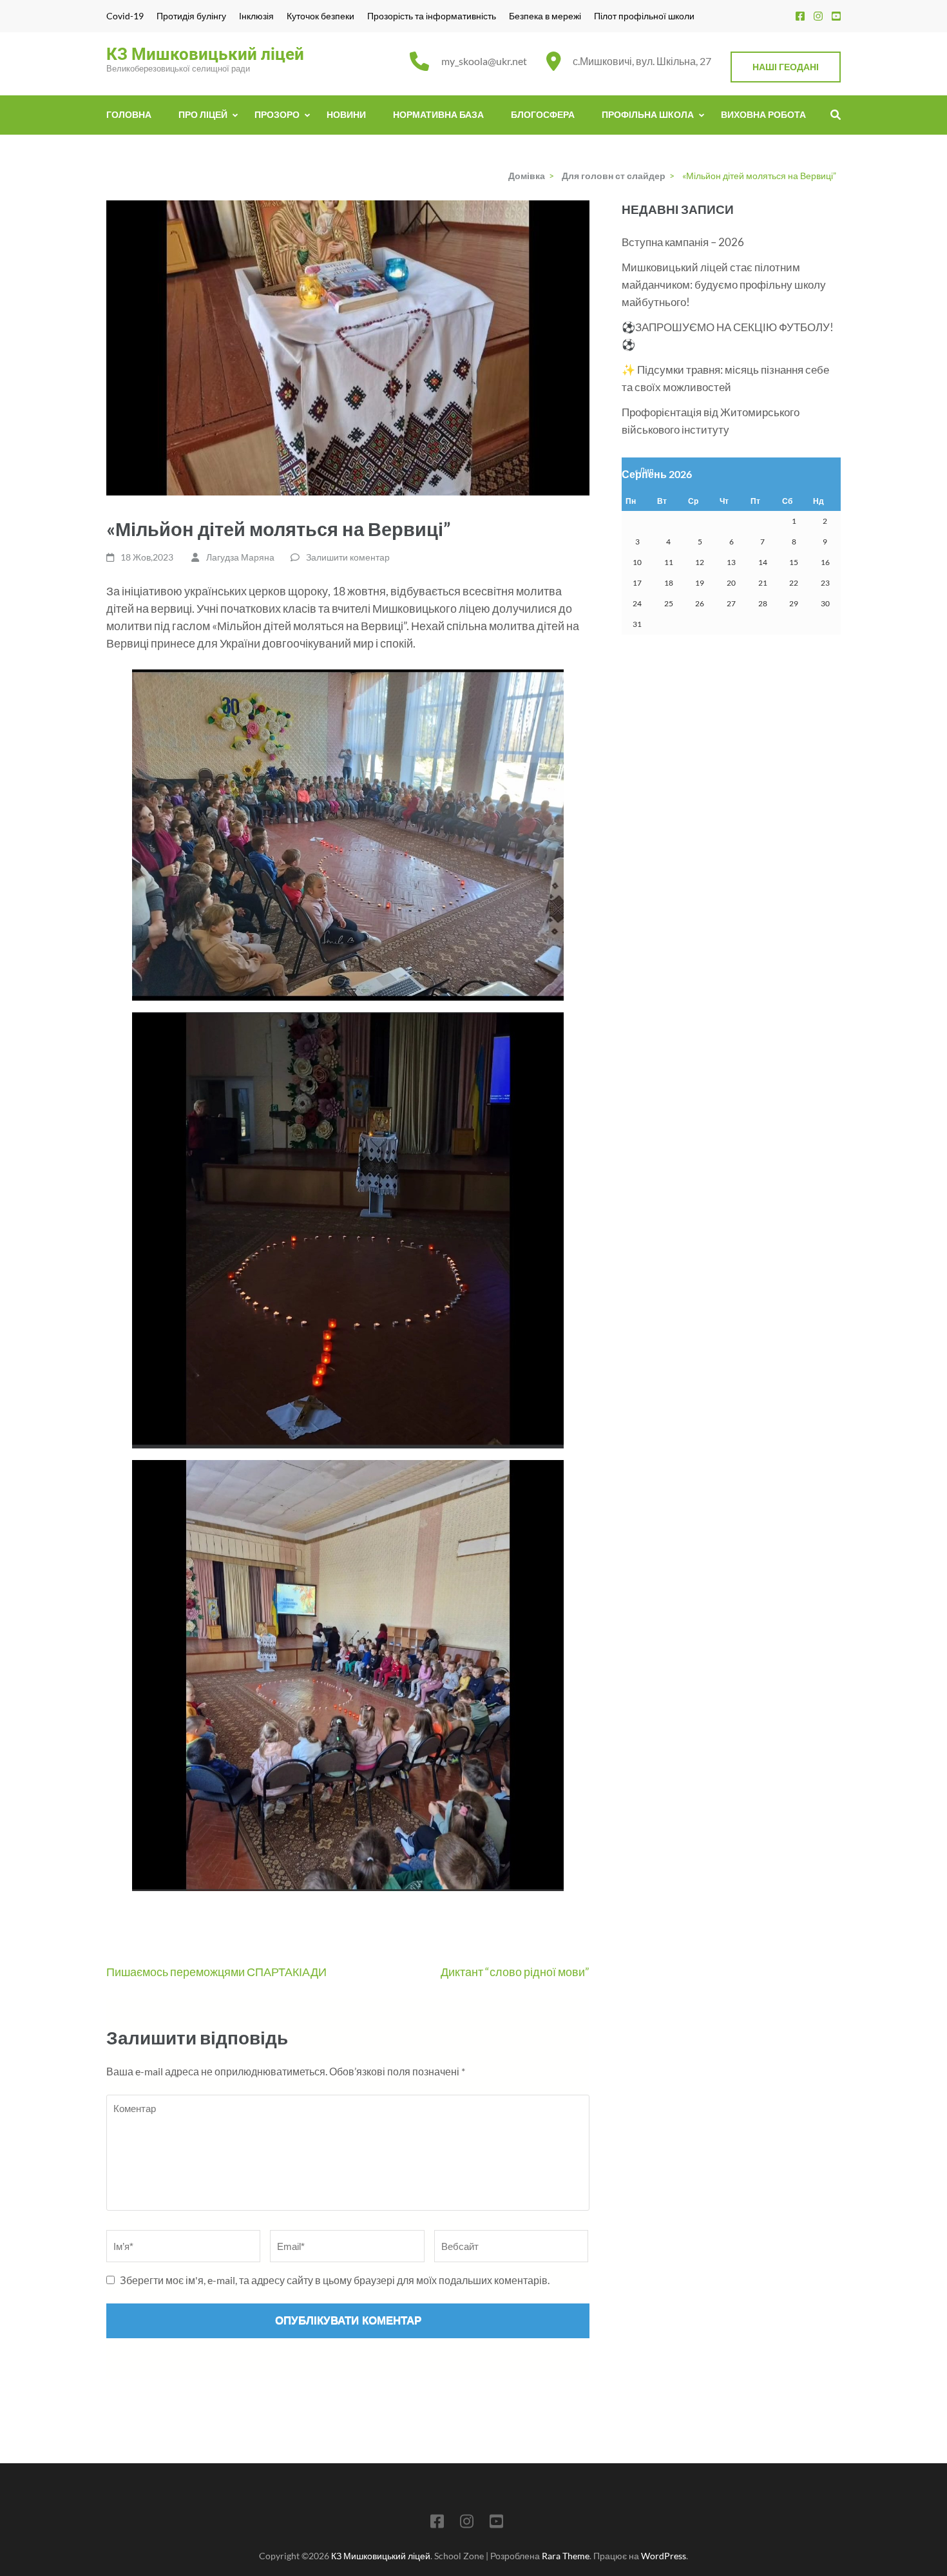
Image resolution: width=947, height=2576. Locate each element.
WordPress (664, 2556)
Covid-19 (125, 16)
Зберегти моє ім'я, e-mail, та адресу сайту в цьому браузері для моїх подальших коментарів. (335, 2280)
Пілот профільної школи (644, 16)
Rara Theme (566, 2556)
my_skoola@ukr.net (484, 61)
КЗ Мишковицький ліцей (205, 54)
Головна (129, 114)
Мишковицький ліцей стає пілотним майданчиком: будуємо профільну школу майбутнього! (724, 284)
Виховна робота (763, 114)
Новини (346, 114)
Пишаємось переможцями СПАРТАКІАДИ (216, 1972)
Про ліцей (203, 114)
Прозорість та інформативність (432, 16)
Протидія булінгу (191, 16)
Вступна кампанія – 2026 (683, 242)
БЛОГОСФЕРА (543, 114)
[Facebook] (800, 16)
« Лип (644, 471)
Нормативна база (438, 114)
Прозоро (277, 114)
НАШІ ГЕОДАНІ (786, 67)
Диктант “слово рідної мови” (515, 1972)
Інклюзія (256, 16)
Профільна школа (648, 114)
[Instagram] (818, 16)
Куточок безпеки (320, 16)
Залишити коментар (348, 557)
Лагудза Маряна (240, 557)
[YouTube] (836, 16)
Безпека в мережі (545, 16)
